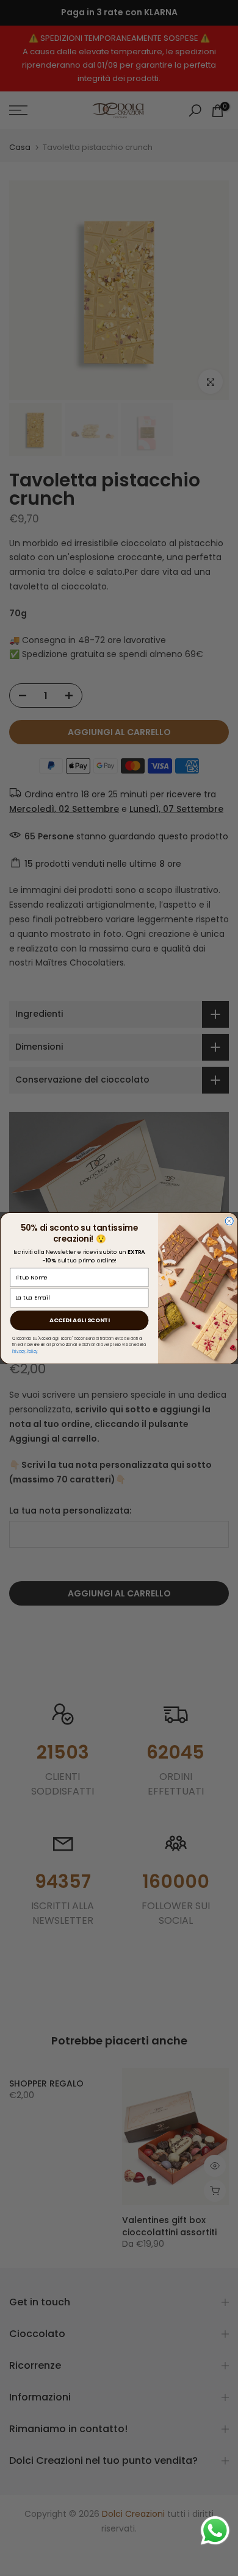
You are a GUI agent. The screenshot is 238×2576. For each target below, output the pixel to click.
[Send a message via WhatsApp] (215, 2531)
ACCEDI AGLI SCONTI (79, 1320)
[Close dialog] (229, 1221)
